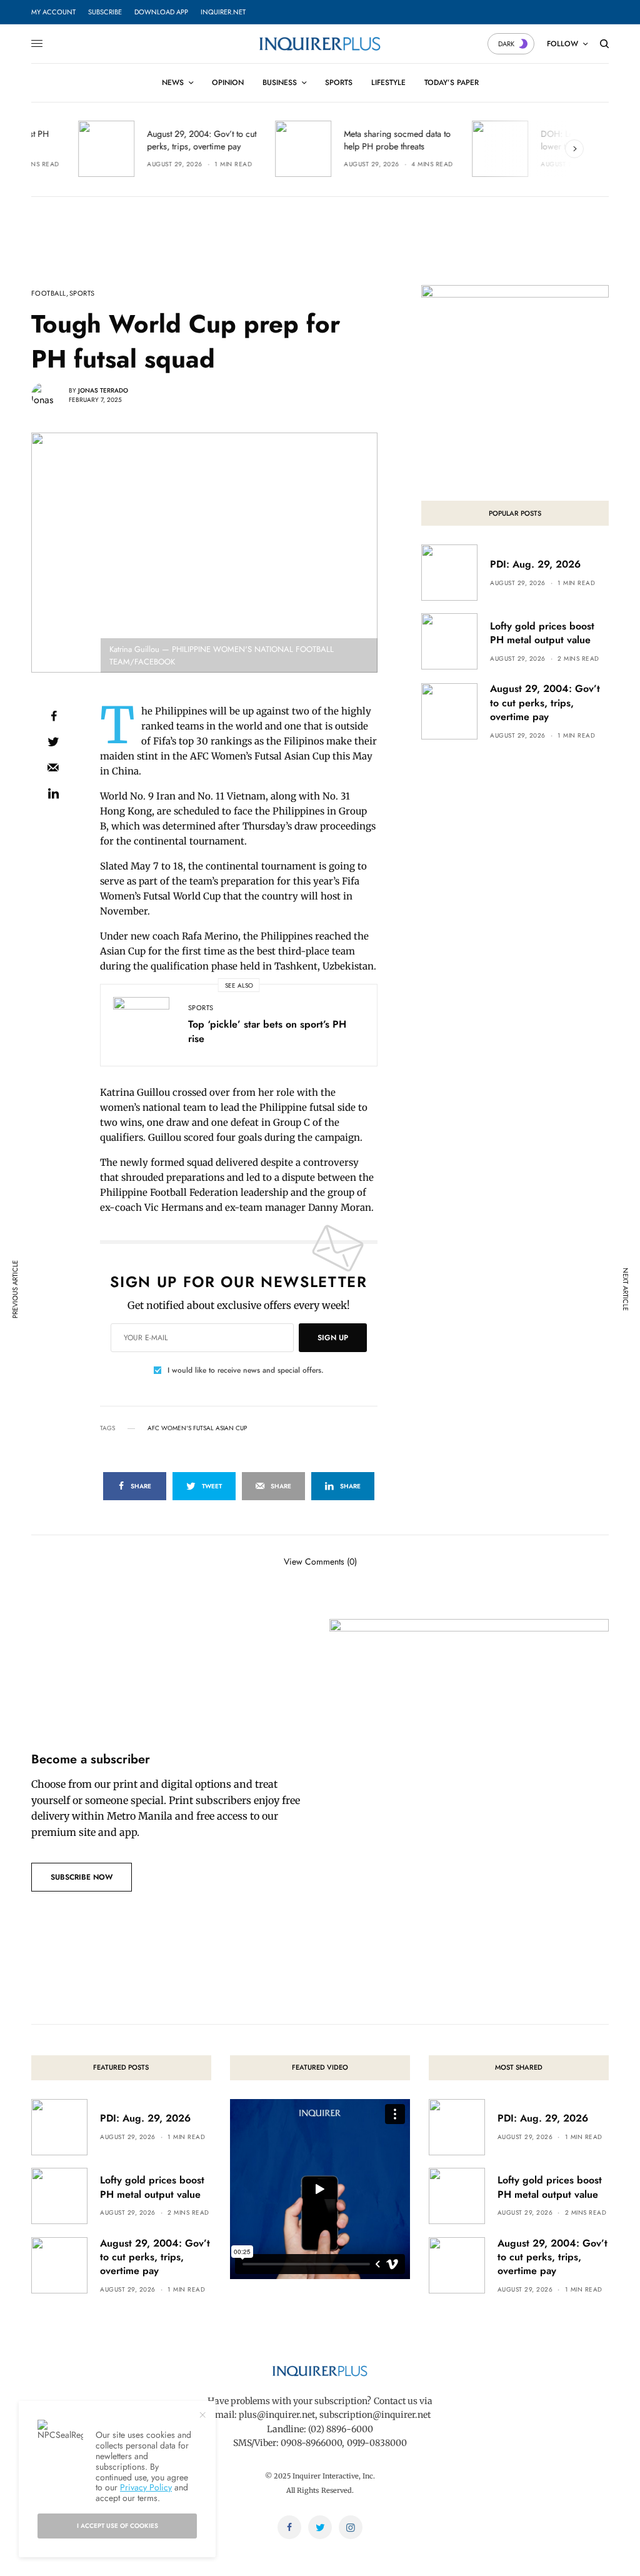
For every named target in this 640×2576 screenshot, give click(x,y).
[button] (82, 1877)
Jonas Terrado (103, 390)
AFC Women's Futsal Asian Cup (197, 1428)
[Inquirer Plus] (320, 44)
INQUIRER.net (223, 12)
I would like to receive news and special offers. (246, 1370)
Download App (161, 12)
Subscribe (105, 12)
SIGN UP (333, 1338)
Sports (82, 293)
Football (49, 293)
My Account (53, 12)
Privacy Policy (146, 2487)
